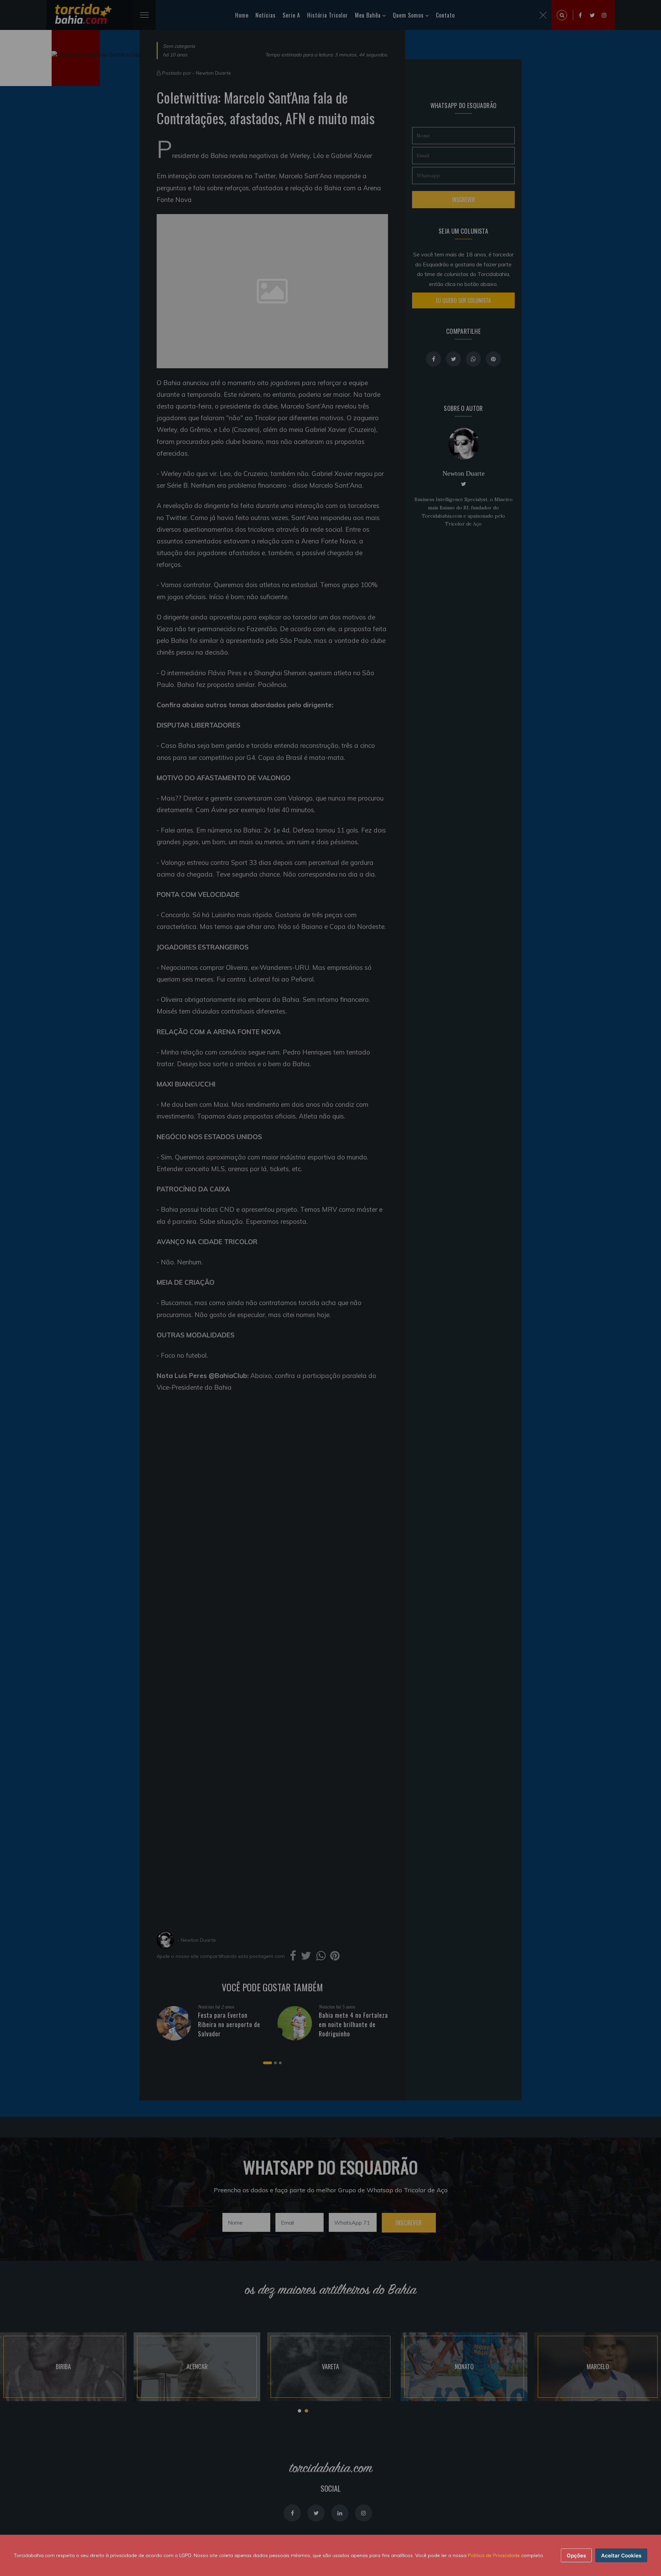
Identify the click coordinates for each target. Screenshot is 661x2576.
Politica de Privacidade (494, 2555)
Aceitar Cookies (621, 2556)
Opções (576, 2556)
